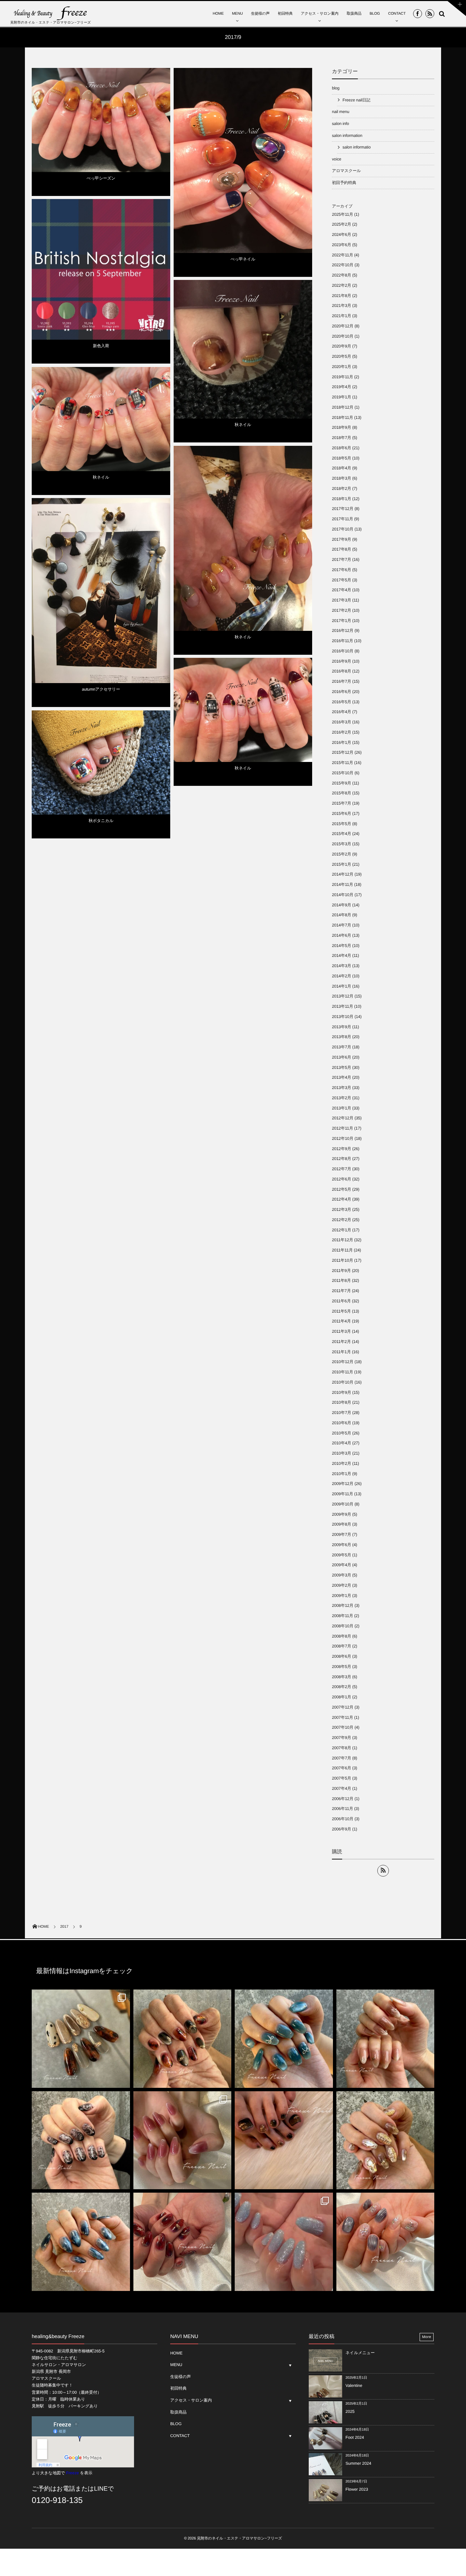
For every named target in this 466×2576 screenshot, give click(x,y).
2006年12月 (343, 1799)
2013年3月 (341, 1088)
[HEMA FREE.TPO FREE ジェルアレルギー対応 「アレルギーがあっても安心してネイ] (385, 2039)
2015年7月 (341, 803)
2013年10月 (343, 1017)
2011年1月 (341, 1352)
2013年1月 (341, 1108)
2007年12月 (343, 1707)
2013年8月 (341, 1037)
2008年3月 (341, 1677)
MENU (237, 14)
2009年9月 (341, 1514)
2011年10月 (343, 1260)
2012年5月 (341, 1189)
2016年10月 (343, 651)
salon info (340, 124)
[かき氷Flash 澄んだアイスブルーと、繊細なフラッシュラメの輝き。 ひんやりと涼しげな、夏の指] (284, 2242)
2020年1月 (341, 367)
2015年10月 (343, 773)
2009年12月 (343, 1484)
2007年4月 (341, 1788)
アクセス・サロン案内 (320, 14)
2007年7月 (341, 1758)
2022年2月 (341, 285)
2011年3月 (341, 1331)
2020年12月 (343, 326)
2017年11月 (343, 519)
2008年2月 (341, 1687)
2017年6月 (341, 570)
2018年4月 (341, 468)
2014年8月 (341, 915)
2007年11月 (343, 1717)
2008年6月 (341, 1656)
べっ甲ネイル (243, 259)
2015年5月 (341, 824)
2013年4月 (341, 1077)
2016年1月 (341, 742)
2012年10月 (343, 1138)
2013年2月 (341, 1098)
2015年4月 (341, 834)
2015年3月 (341, 844)
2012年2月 (341, 1220)
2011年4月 (341, 1321)
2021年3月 (341, 306)
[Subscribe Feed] (430, 14)
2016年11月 (343, 641)
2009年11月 (343, 1494)
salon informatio (356, 147)
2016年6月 (341, 692)
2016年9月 (341, 661)
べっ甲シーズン (101, 178)
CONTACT (397, 14)
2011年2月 (341, 1342)
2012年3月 (341, 1209)
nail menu (341, 112)
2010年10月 (343, 1382)
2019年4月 (341, 387)
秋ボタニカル (101, 821)
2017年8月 (341, 549)
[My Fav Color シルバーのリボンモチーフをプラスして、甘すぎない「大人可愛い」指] (284, 2039)
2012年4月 (341, 1199)
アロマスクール (346, 171)
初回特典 (285, 14)
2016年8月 (341, 671)
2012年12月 (343, 1118)
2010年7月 (341, 1413)
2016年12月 (343, 631)
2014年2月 (341, 976)
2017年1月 (341, 621)
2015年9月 (341, 783)
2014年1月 (341, 986)
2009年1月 (341, 1596)
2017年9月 (341, 539)
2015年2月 (341, 854)
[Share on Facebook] (418, 14)
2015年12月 (343, 752)
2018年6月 (341, 448)
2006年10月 (343, 1819)
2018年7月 (341, 438)
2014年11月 (343, 884)
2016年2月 (341, 732)
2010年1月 (341, 1474)
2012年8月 (341, 1159)
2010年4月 (341, 1443)
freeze (304, 78)
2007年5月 (341, 1778)
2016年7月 (341, 681)
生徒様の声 (260, 14)
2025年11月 (343, 214)
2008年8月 (341, 1636)
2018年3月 (341, 478)
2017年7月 (341, 560)
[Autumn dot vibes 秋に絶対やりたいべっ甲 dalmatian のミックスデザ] (81, 2039)
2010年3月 (341, 1453)
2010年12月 (343, 1362)
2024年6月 (341, 235)
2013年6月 (341, 1057)
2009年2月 (341, 1585)
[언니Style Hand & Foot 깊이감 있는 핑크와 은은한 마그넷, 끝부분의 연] (183, 2140)
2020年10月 (343, 336)
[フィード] (383, 1871)
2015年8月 (341, 793)
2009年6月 (341, 1545)
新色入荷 (101, 346)
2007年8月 (341, 1748)
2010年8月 (341, 1402)
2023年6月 (341, 245)
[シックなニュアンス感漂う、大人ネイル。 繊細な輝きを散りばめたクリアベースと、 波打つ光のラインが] (385, 2242)
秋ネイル (243, 425)
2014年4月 (341, 956)
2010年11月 (343, 1372)
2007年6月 (341, 1768)
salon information (347, 136)
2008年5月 (341, 1667)
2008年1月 (341, 1697)
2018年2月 (341, 489)
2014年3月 (341, 966)
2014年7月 (341, 925)
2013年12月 (343, 996)
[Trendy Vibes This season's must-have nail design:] (183, 2039)
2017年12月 (343, 509)
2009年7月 (341, 1534)
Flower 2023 (357, 2489)
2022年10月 (343, 265)
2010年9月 (341, 1392)
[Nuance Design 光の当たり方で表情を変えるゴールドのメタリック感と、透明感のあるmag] (385, 2140)
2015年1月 (341, 864)
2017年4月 (341, 590)
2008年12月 (343, 1605)
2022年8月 (341, 275)
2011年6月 (341, 1301)
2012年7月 (341, 1169)
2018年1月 (341, 499)
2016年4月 (341, 712)
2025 (350, 2411)
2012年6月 (341, 1179)
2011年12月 (343, 1240)
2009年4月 (341, 1565)
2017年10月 (343, 529)
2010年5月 (341, 1433)
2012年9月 (341, 1149)
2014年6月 (341, 935)
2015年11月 (343, 763)
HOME (218, 14)
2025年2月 (341, 224)
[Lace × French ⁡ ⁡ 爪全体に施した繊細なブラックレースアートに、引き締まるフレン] (81, 2140)
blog (180, 285)
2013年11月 (343, 1006)
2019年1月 (341, 397)
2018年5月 (341, 458)
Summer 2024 (358, 2463)
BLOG (375, 14)
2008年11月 (343, 1616)
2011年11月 (342, 1250)
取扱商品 (354, 14)
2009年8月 (341, 1524)
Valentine (354, 2386)
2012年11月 (343, 1128)
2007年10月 (343, 1727)
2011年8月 (341, 1280)
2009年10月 (343, 1504)
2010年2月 (341, 1463)
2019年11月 (343, 377)
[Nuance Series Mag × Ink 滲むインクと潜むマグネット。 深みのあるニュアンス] (183, 2242)
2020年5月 (341, 356)
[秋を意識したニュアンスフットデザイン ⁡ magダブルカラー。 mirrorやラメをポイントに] (284, 2140)
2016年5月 (341, 702)
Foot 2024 (355, 2437)
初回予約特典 (344, 183)
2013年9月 (341, 1027)
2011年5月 (341, 1311)
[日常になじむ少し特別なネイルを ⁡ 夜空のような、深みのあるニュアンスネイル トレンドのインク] (81, 2242)
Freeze (72, 2473)
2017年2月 (341, 610)
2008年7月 (341, 1646)
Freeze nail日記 (189, 73)
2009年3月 (341, 1575)
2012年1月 (341, 1230)
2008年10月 (343, 1626)
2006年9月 (341, 1829)
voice (337, 159)
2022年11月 (343, 255)
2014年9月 (341, 905)
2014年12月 (343, 874)
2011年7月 (341, 1291)
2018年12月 (343, 407)
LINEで (104, 2489)
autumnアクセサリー (101, 689)
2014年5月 (341, 946)
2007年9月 (341, 1738)
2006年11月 (343, 1809)
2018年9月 (341, 427)
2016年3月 (341, 722)
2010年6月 (341, 1423)
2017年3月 (341, 600)
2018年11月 (343, 417)
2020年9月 (341, 346)
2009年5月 (341, 1555)
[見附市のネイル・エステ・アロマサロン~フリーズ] (51, 13)
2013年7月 (341, 1047)
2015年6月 (341, 813)
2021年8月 (341, 296)
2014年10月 (343, 895)
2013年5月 (341, 1067)
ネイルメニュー (360, 2353)
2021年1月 (341, 316)
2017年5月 (341, 580)
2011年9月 (341, 1271)
